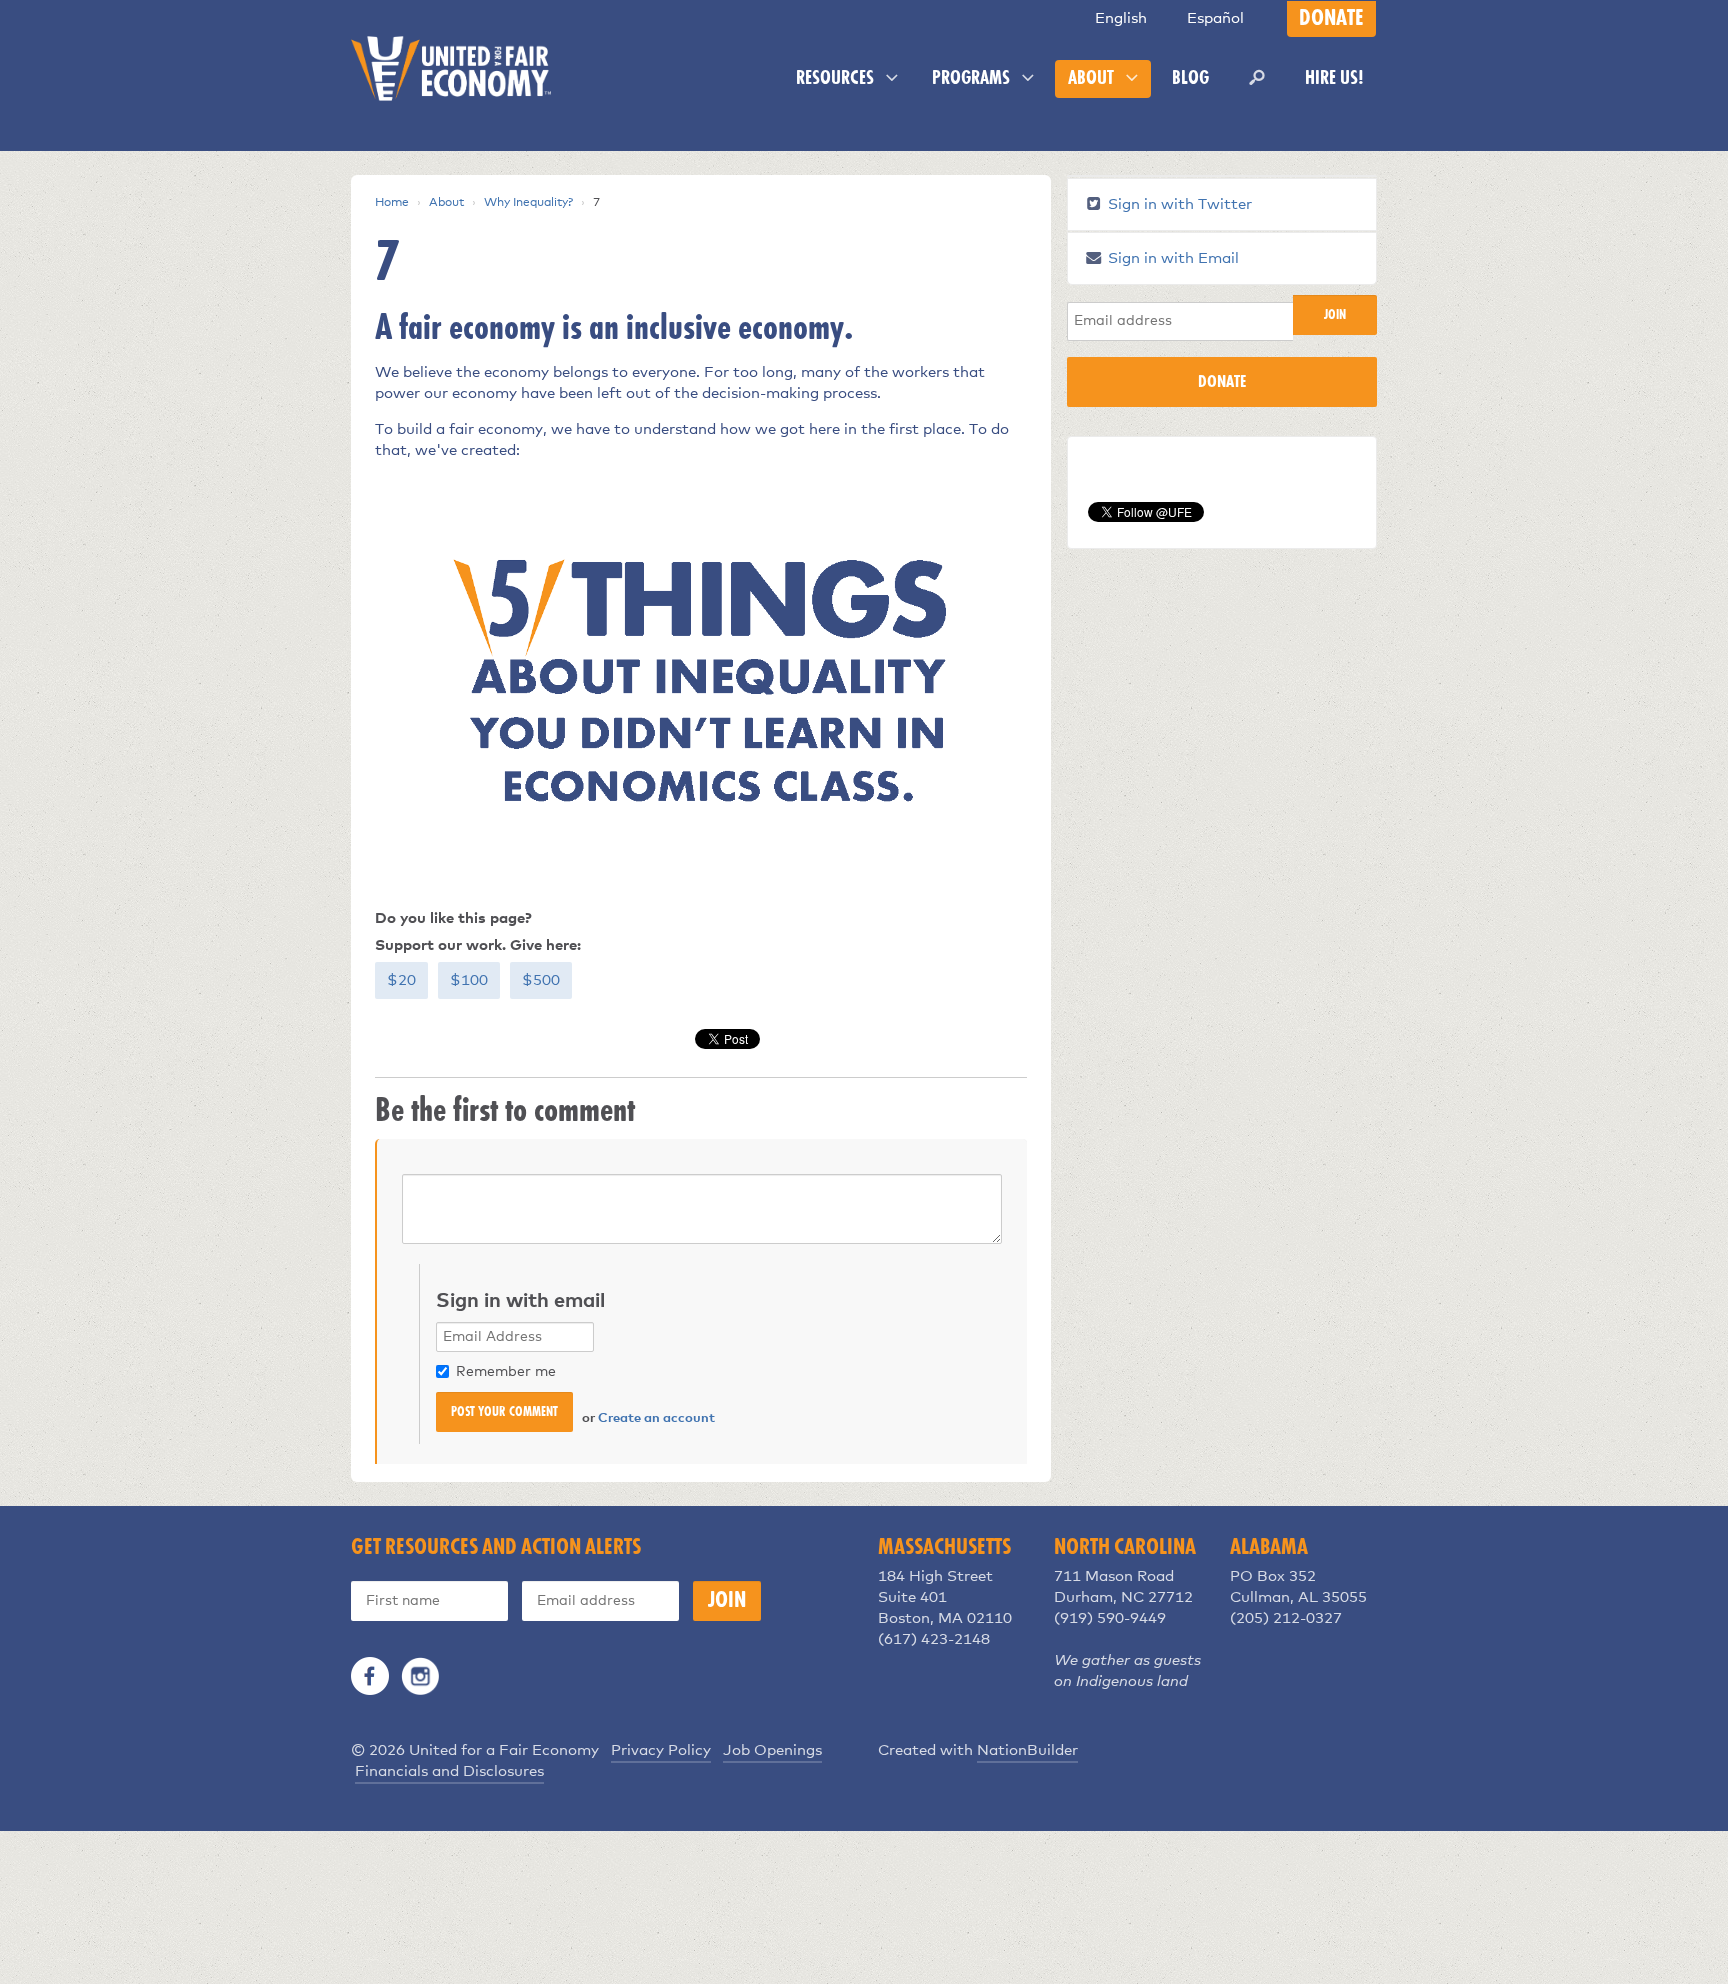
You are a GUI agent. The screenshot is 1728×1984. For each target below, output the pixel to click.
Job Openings (772, 1750)
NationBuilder (1027, 1750)
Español (1215, 18)
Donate (1331, 19)
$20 (401, 980)
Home (392, 203)
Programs (973, 79)
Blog (1190, 79)
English (1121, 18)
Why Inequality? (528, 203)
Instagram (420, 1676)
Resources (837, 79)
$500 (541, 980)
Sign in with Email (1171, 258)
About (1093, 79)
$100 (469, 980)
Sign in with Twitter (1178, 204)
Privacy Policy (661, 1750)
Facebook (370, 1676)
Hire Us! (1334, 79)
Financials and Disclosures (449, 1771)
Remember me (506, 1372)
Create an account (656, 1418)
